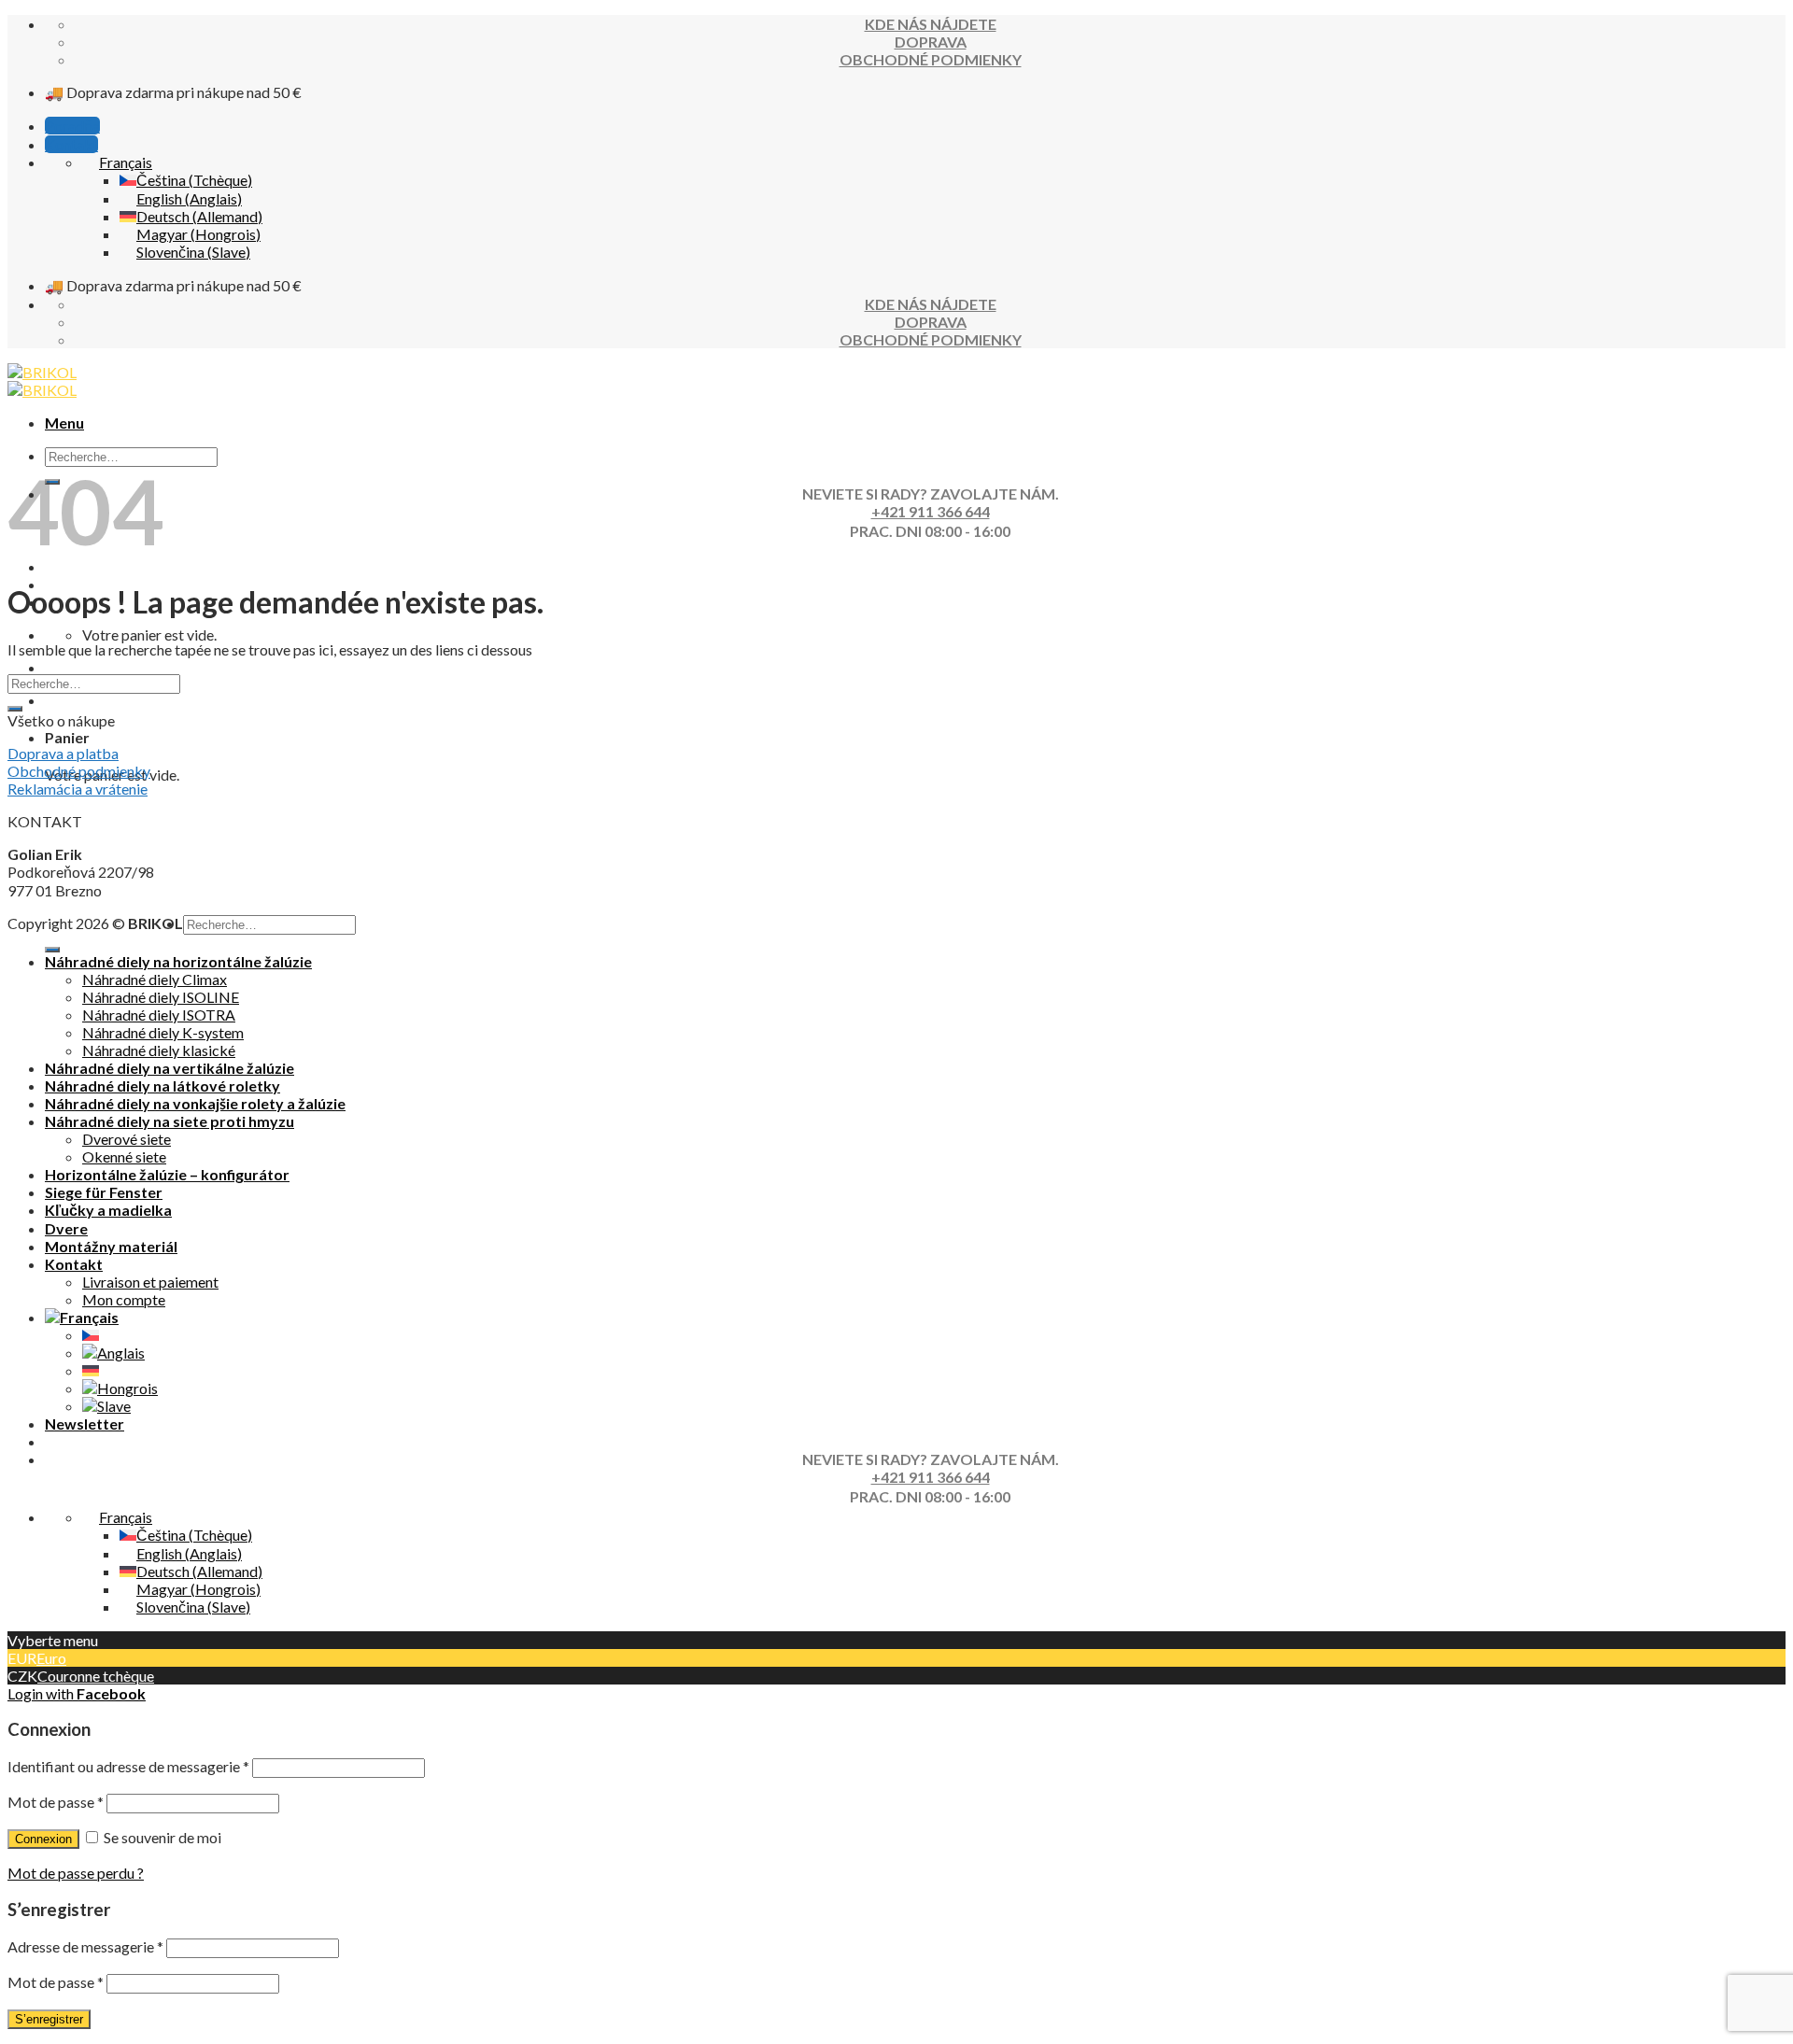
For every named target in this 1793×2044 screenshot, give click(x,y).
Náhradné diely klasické (159, 1050)
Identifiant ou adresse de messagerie (128, 1766)
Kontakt (74, 1264)
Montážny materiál (111, 1246)
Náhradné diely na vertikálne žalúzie (169, 1068)
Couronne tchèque (96, 1676)
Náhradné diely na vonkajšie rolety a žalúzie (195, 1103)
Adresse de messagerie (85, 1946)
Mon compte (124, 1299)
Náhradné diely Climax (155, 979)
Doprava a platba (63, 753)
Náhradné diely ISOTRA (159, 1015)
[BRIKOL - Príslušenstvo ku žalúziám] (42, 381)
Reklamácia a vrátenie (78, 789)
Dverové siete (127, 1139)
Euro (51, 1658)
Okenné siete (124, 1156)
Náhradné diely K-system (163, 1032)
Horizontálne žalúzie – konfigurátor (167, 1174)
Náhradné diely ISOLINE (161, 997)
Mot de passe (56, 1802)
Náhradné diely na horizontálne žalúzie (178, 961)
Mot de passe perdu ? (76, 1873)
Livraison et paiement (150, 1282)
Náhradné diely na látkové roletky (162, 1085)
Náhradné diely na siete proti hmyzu (169, 1121)
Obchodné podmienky (79, 771)
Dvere (66, 1228)
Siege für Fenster (104, 1192)
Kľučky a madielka (108, 1210)
